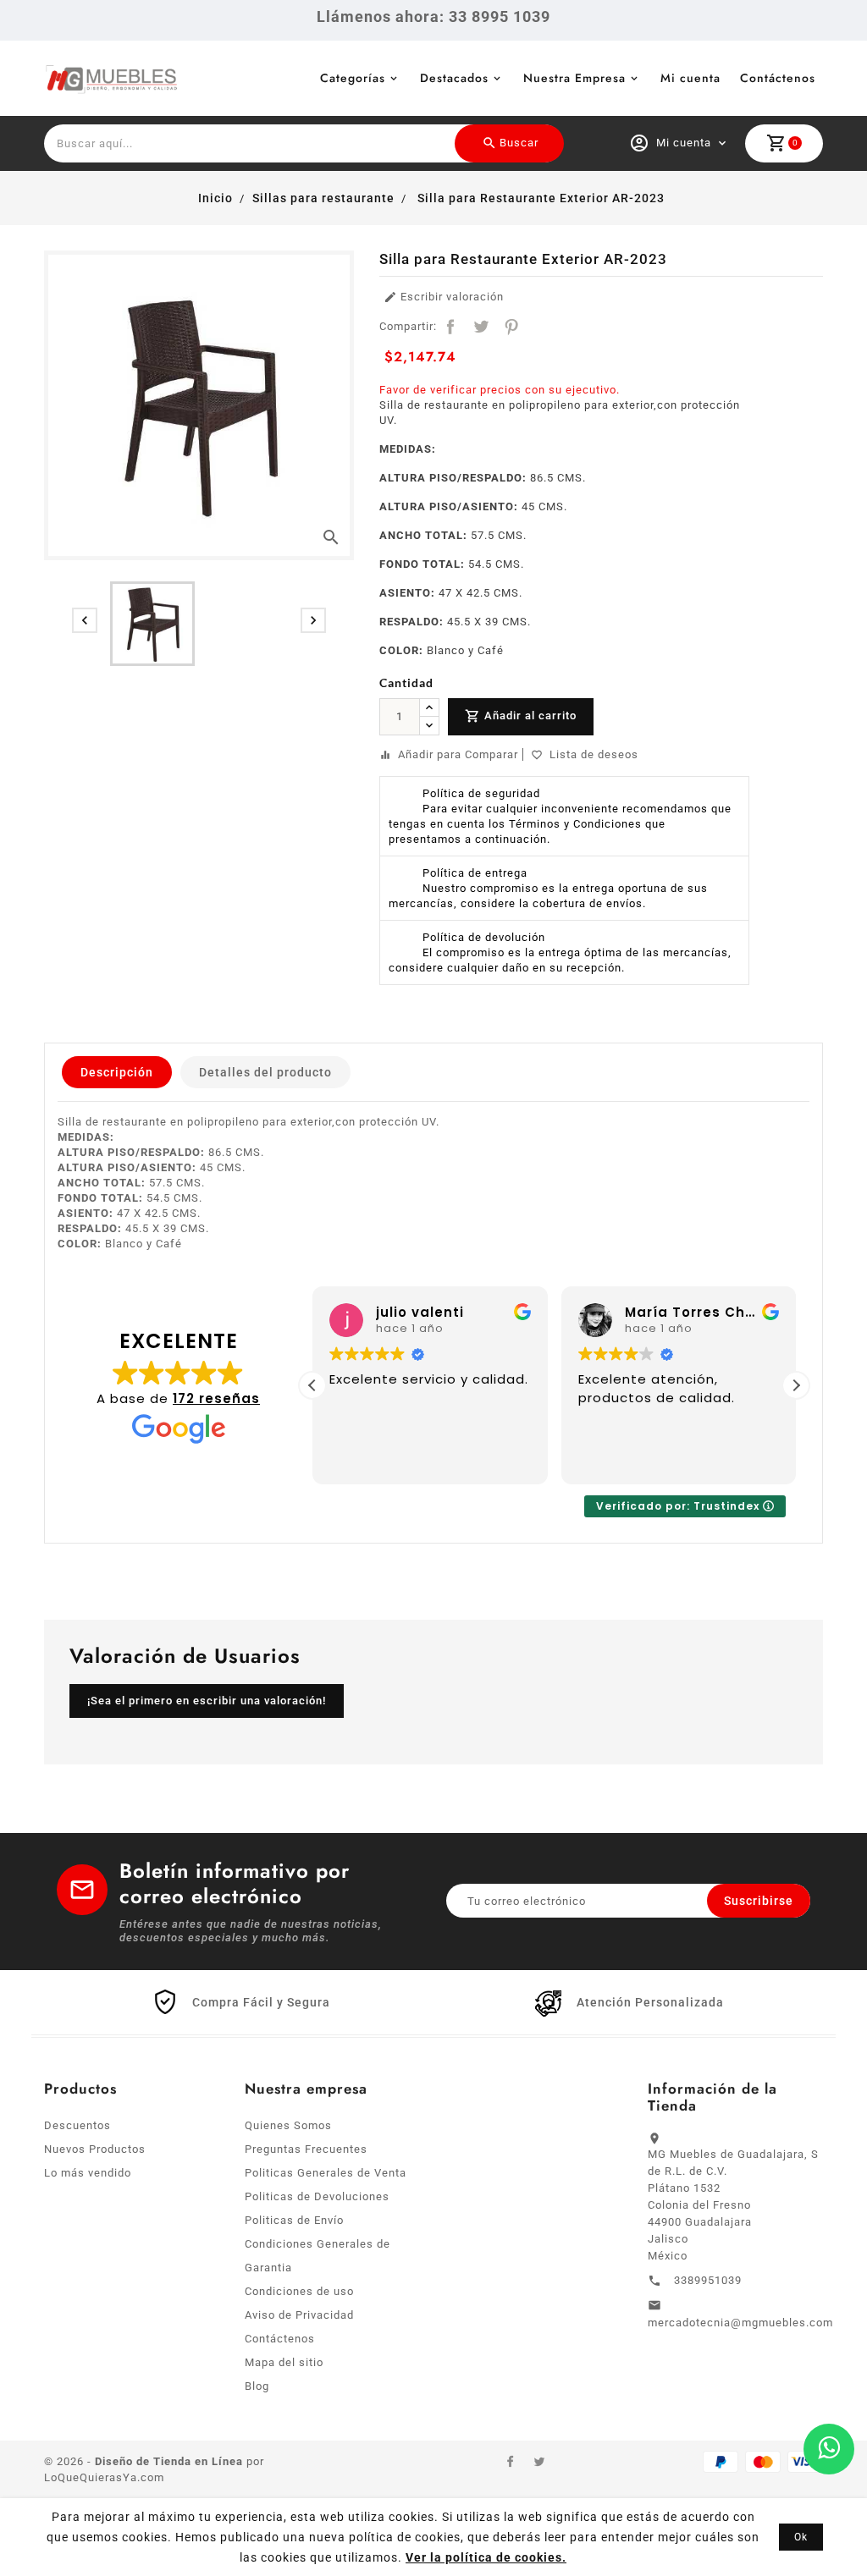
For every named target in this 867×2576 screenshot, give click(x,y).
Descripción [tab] (117, 1072)
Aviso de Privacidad (299, 2315)
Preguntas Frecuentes (306, 2149)
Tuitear (481, 327)
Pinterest (511, 327)
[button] (796, 1385)
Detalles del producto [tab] (265, 1072)
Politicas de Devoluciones (317, 2196)
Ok (801, 2537)
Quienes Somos (288, 2125)
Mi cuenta (690, 78)
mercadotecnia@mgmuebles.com (740, 2323)
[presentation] (85, 620)
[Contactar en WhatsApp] (829, 2449)
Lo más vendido (88, 2173)
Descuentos (77, 2125)
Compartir (450, 327)
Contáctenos (778, 78)
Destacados (454, 78)
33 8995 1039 (500, 17)
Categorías (353, 78)
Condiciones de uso (299, 2291)
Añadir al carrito (521, 716)
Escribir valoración (444, 297)
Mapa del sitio (284, 2362)
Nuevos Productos (95, 2149)
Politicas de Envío (294, 2220)
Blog (257, 2386)
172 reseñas (216, 1398)
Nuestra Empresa (574, 78)
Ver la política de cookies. (486, 2557)
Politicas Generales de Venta (326, 2173)
